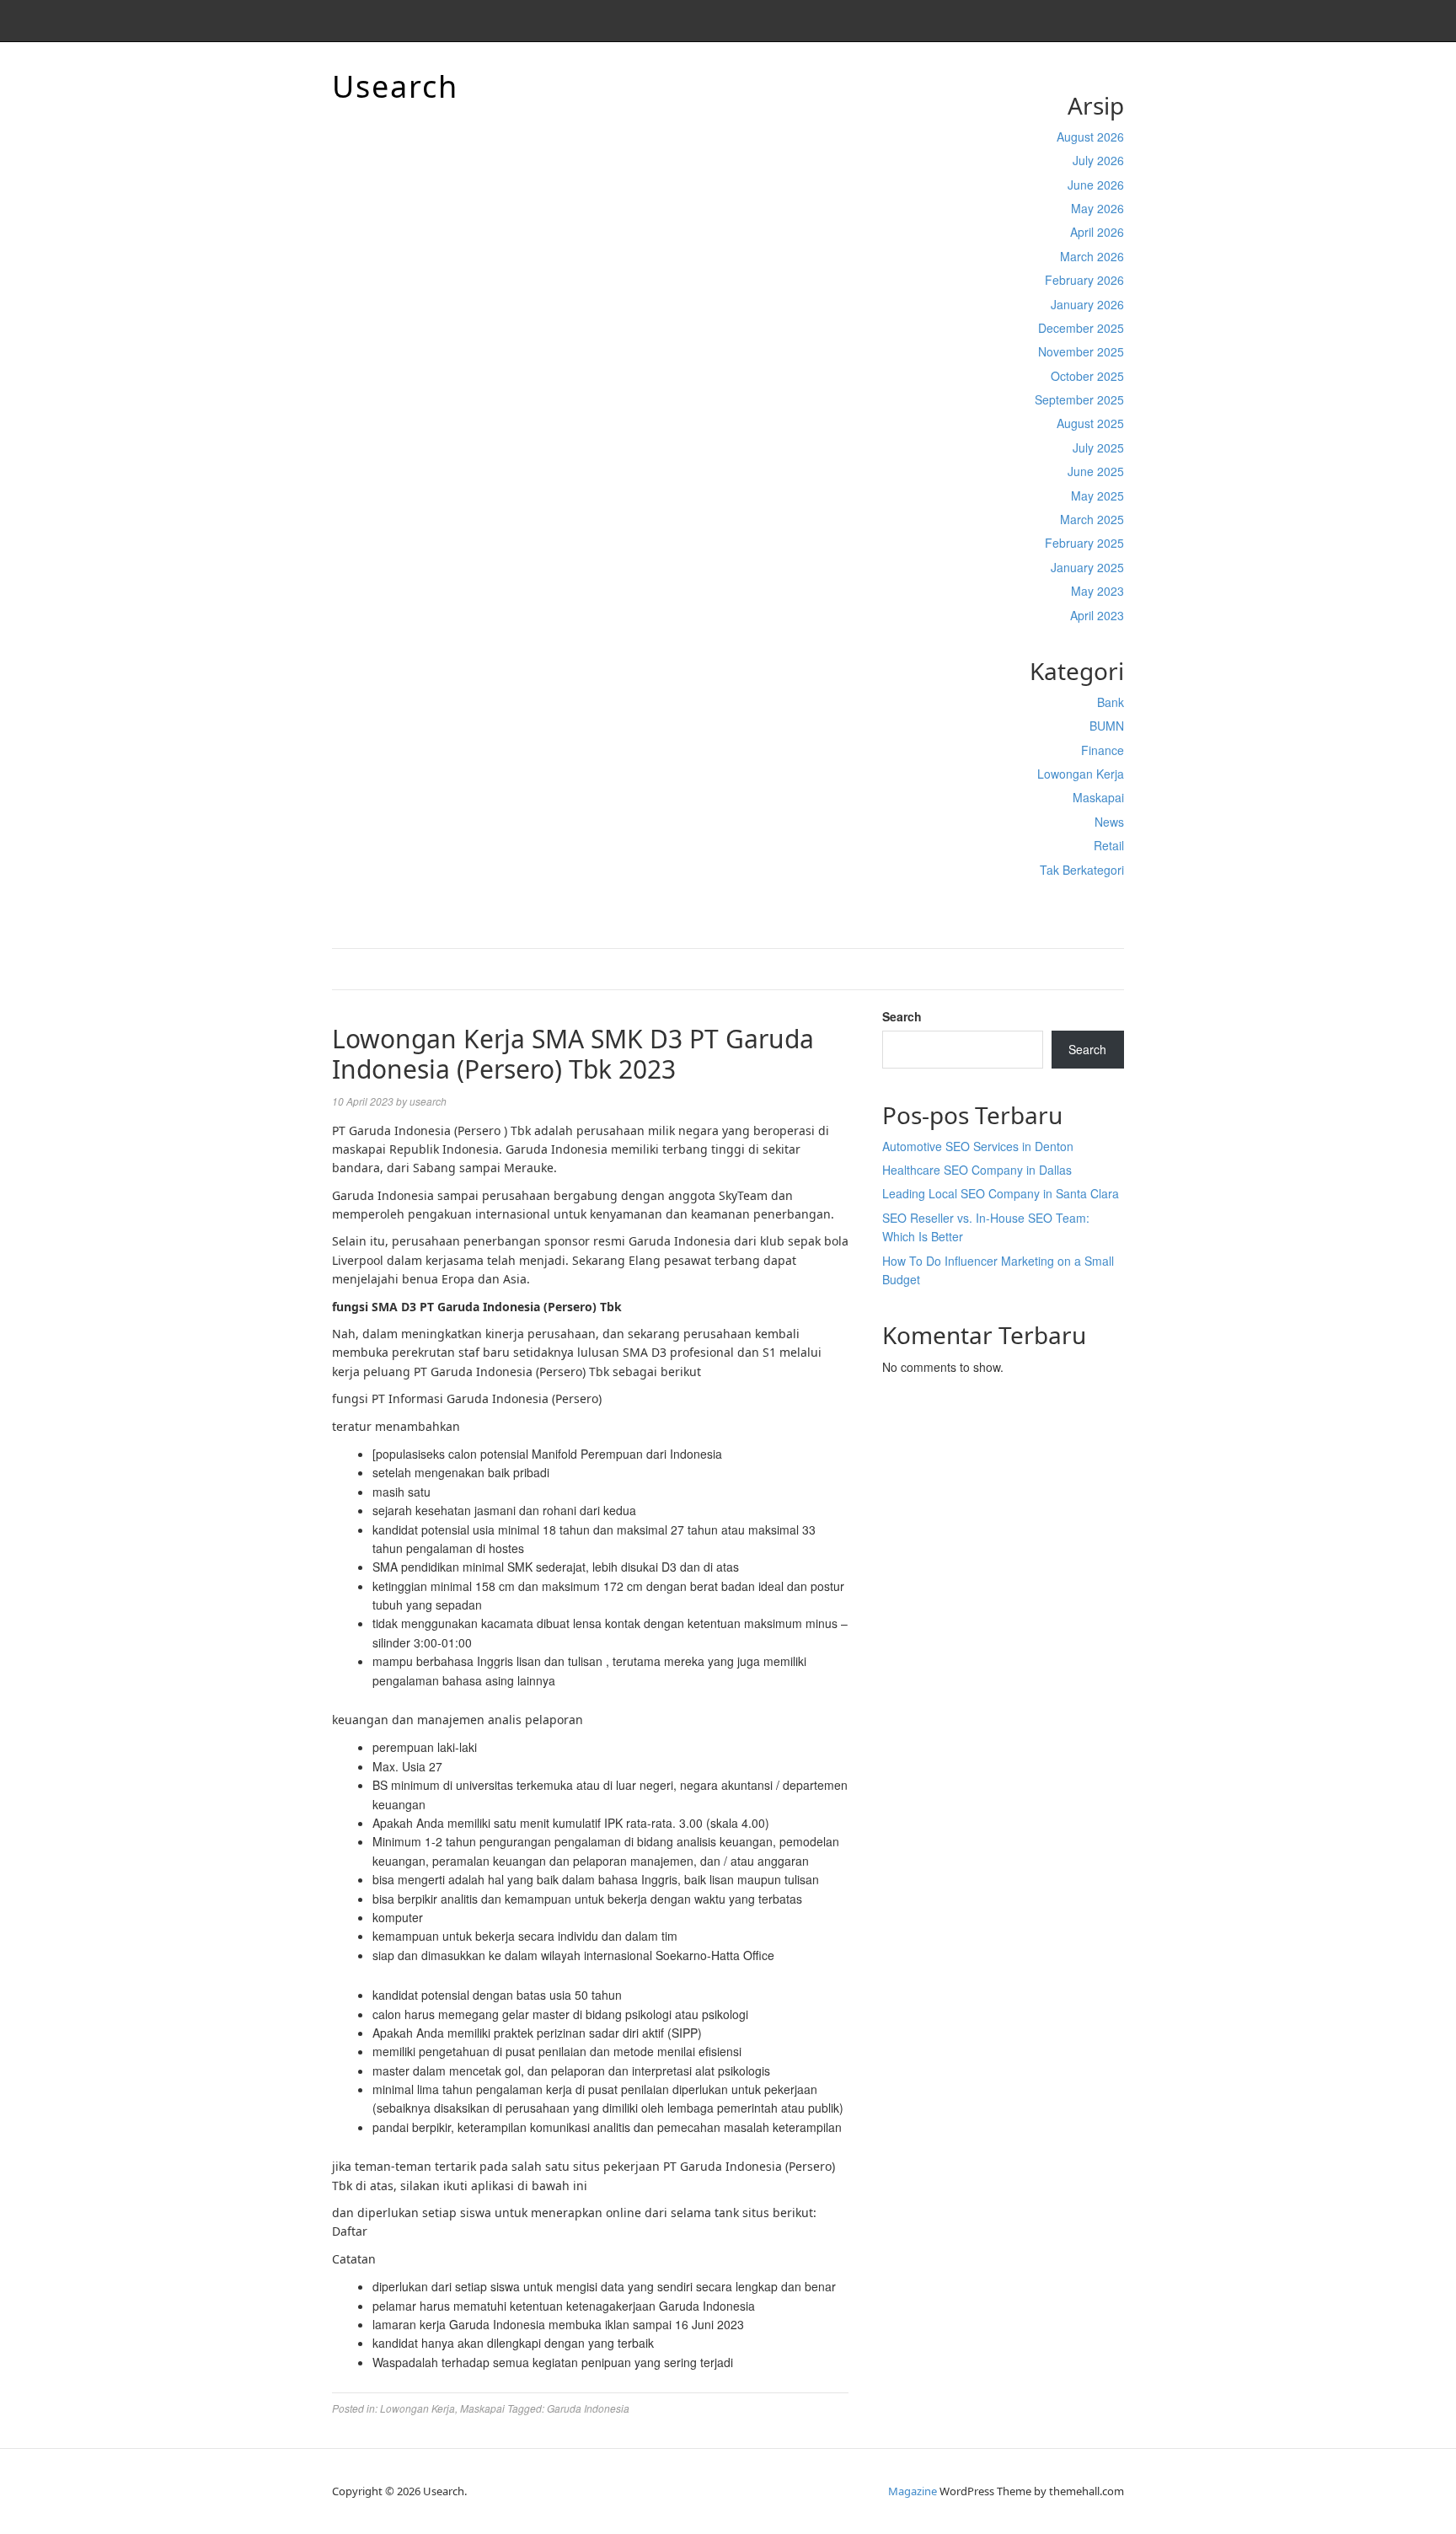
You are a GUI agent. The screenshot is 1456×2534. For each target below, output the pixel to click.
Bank (1111, 702)
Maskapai (1098, 797)
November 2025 (1081, 351)
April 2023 (1097, 615)
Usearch (395, 86)
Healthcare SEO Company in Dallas (977, 1170)
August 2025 (1090, 423)
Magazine (913, 2491)
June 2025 (1096, 471)
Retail (1109, 845)
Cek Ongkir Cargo (1076, 905)
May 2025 (1097, 496)
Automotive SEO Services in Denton (978, 1146)
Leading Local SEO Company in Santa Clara (1001, 1193)
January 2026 (1087, 304)
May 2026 (1097, 208)
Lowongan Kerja (1081, 774)
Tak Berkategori (1082, 870)
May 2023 (1097, 591)
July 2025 (1098, 447)
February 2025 (1084, 543)
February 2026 (1084, 280)
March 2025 (1092, 519)
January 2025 (1087, 567)
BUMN (1107, 726)
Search (902, 1016)
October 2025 (1087, 376)
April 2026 (1097, 232)
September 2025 (1079, 399)
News (1109, 822)
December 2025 (1081, 328)
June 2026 (1096, 185)
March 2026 (1092, 256)
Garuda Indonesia (588, 2408)
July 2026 (1098, 160)
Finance (1103, 750)
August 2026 (1090, 137)
